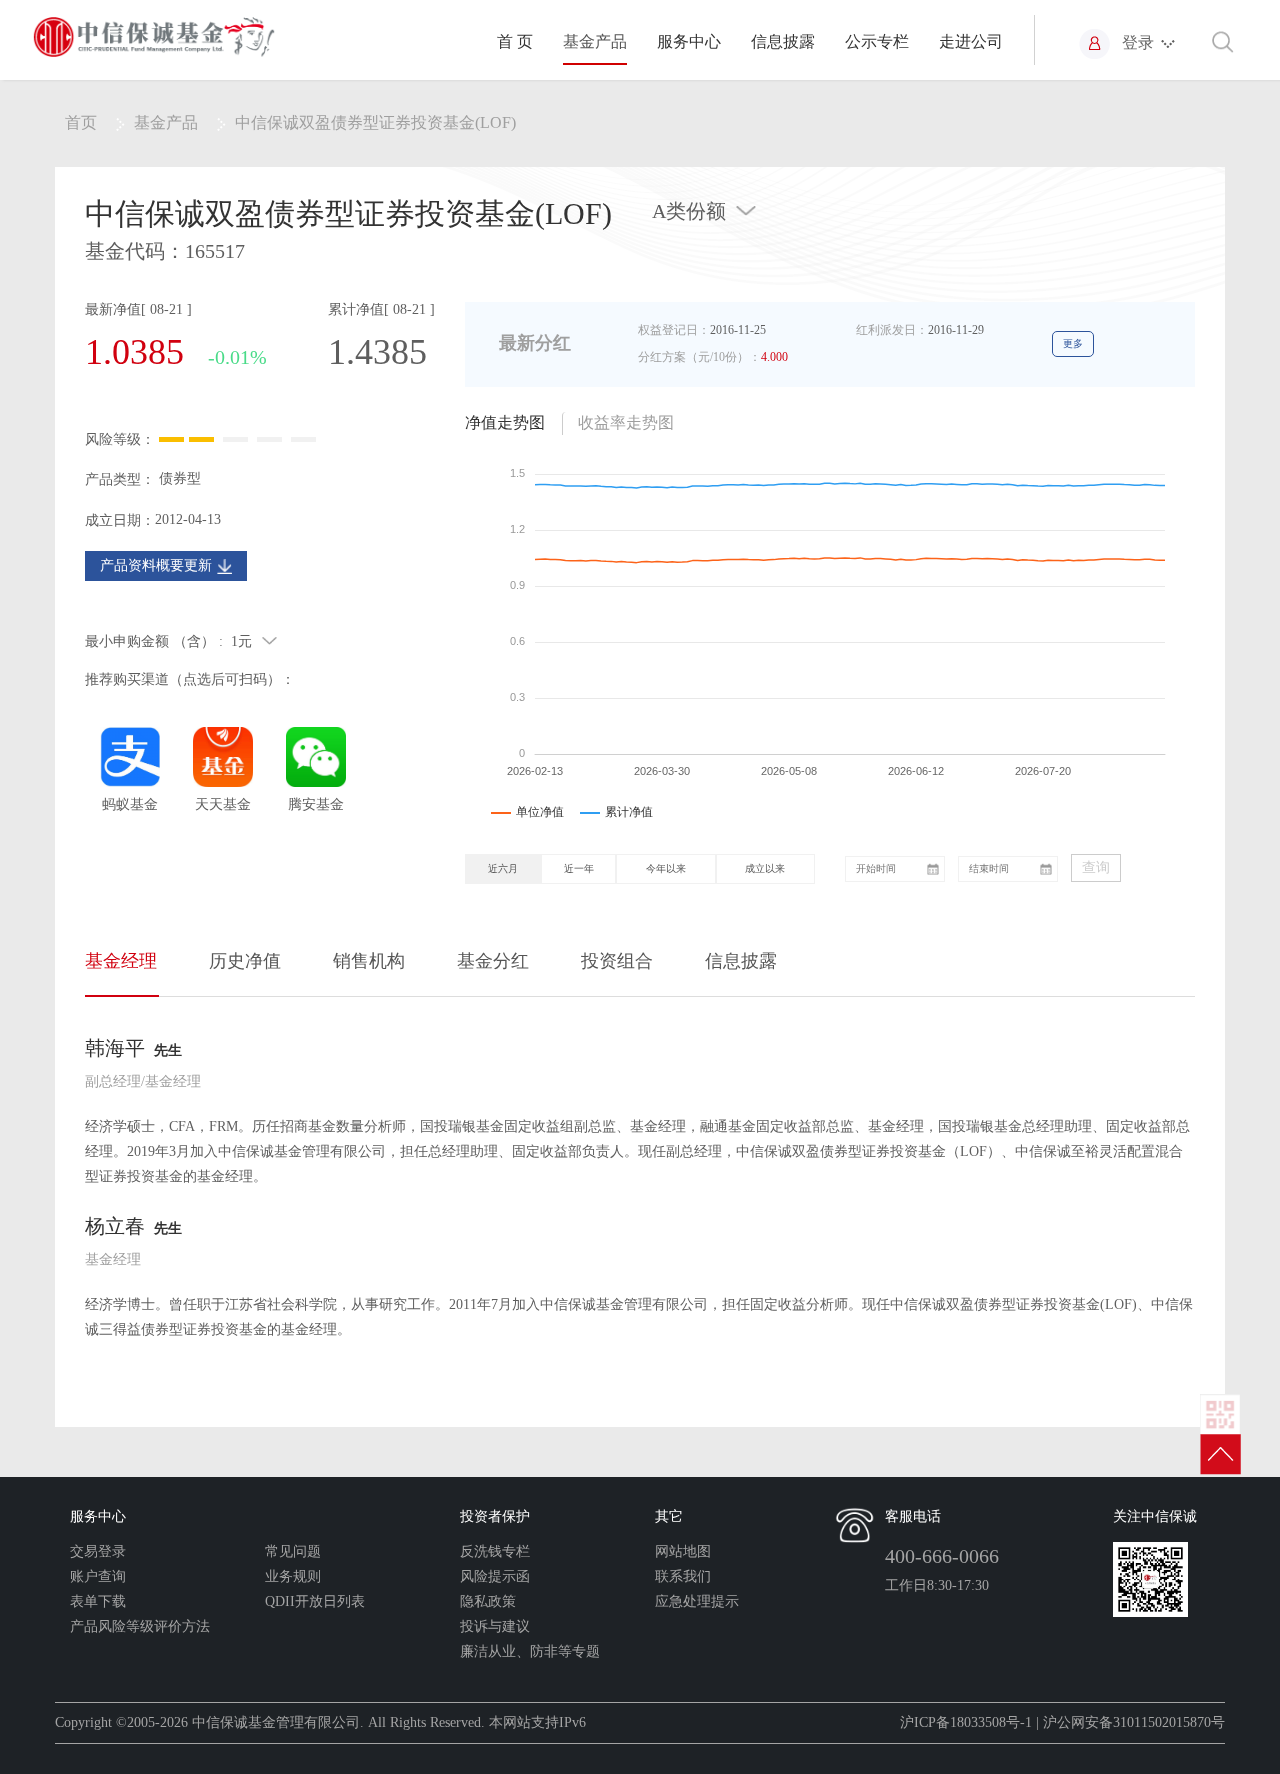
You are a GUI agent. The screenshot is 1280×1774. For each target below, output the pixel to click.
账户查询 (98, 1576)
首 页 (515, 41)
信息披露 (783, 41)
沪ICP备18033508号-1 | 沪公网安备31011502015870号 (1062, 1722)
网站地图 (683, 1551)
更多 (1073, 343)
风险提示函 (495, 1576)
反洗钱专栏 (495, 1551)
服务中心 (689, 41)
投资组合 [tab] (617, 961)
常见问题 (293, 1551)
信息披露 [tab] (741, 961)
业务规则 (293, 1576)
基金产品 (595, 41)
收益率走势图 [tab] (626, 422)
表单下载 (98, 1601)
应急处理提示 (697, 1601)
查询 (1096, 867)
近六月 (503, 868)
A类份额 (689, 211)
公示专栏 (877, 41)
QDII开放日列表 (315, 1601)
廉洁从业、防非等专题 (530, 1651)
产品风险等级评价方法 (140, 1626)
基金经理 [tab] (121, 961)
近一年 (579, 868)
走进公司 (971, 41)
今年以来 (666, 868)
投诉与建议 (495, 1626)
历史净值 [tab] (245, 961)
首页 (81, 122)
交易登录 (98, 1551)
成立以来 (765, 868)
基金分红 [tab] (493, 961)
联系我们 (683, 1576)
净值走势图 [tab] (505, 422)
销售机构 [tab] (369, 961)
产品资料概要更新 (156, 565)
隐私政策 (488, 1601)
